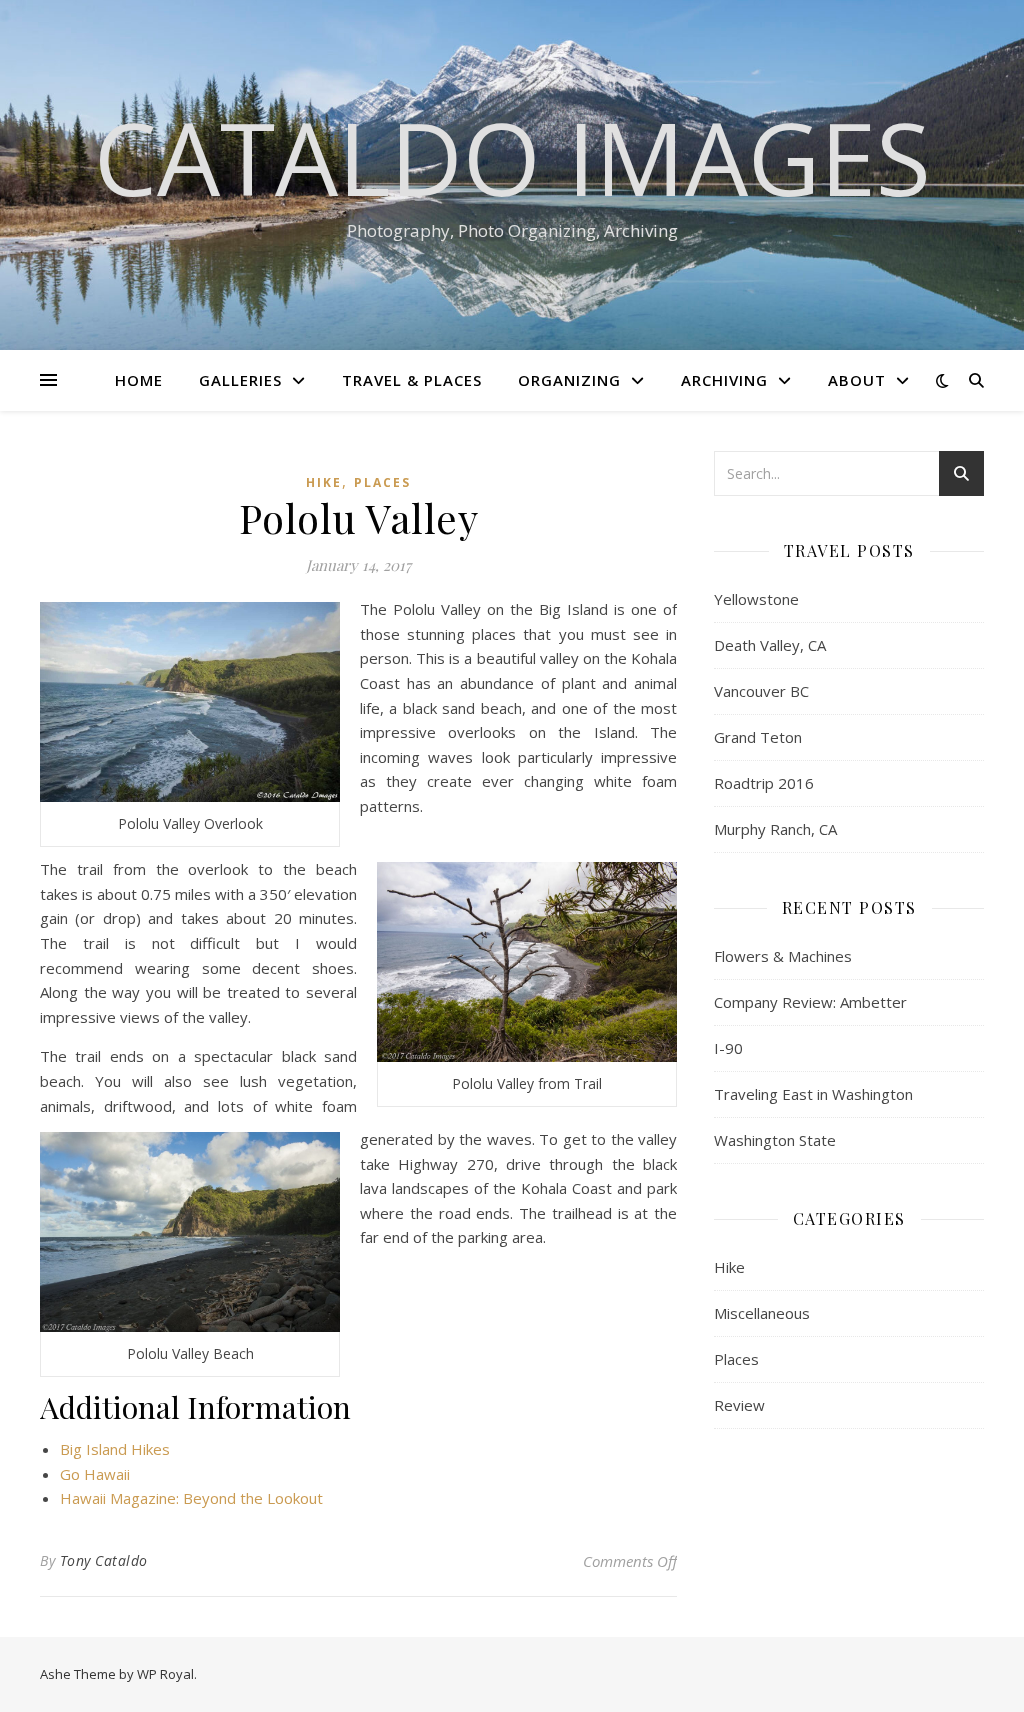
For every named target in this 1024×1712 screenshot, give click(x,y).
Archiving (724, 380)
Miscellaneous (762, 1313)
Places (382, 482)
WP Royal (165, 1674)
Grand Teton (758, 737)
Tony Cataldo (104, 1560)
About (857, 380)
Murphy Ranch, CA (775, 829)
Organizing (569, 380)
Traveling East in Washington (813, 1094)
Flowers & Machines (783, 956)
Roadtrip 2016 (764, 783)
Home (139, 380)
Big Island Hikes (115, 1449)
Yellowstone (756, 599)
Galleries (240, 380)
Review (739, 1405)
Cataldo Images (512, 157)
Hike (324, 482)
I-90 (728, 1048)
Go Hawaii (95, 1474)
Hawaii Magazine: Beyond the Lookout (191, 1498)
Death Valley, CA (770, 645)
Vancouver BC (761, 691)
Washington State (775, 1140)
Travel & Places (412, 380)
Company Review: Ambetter (810, 1002)
